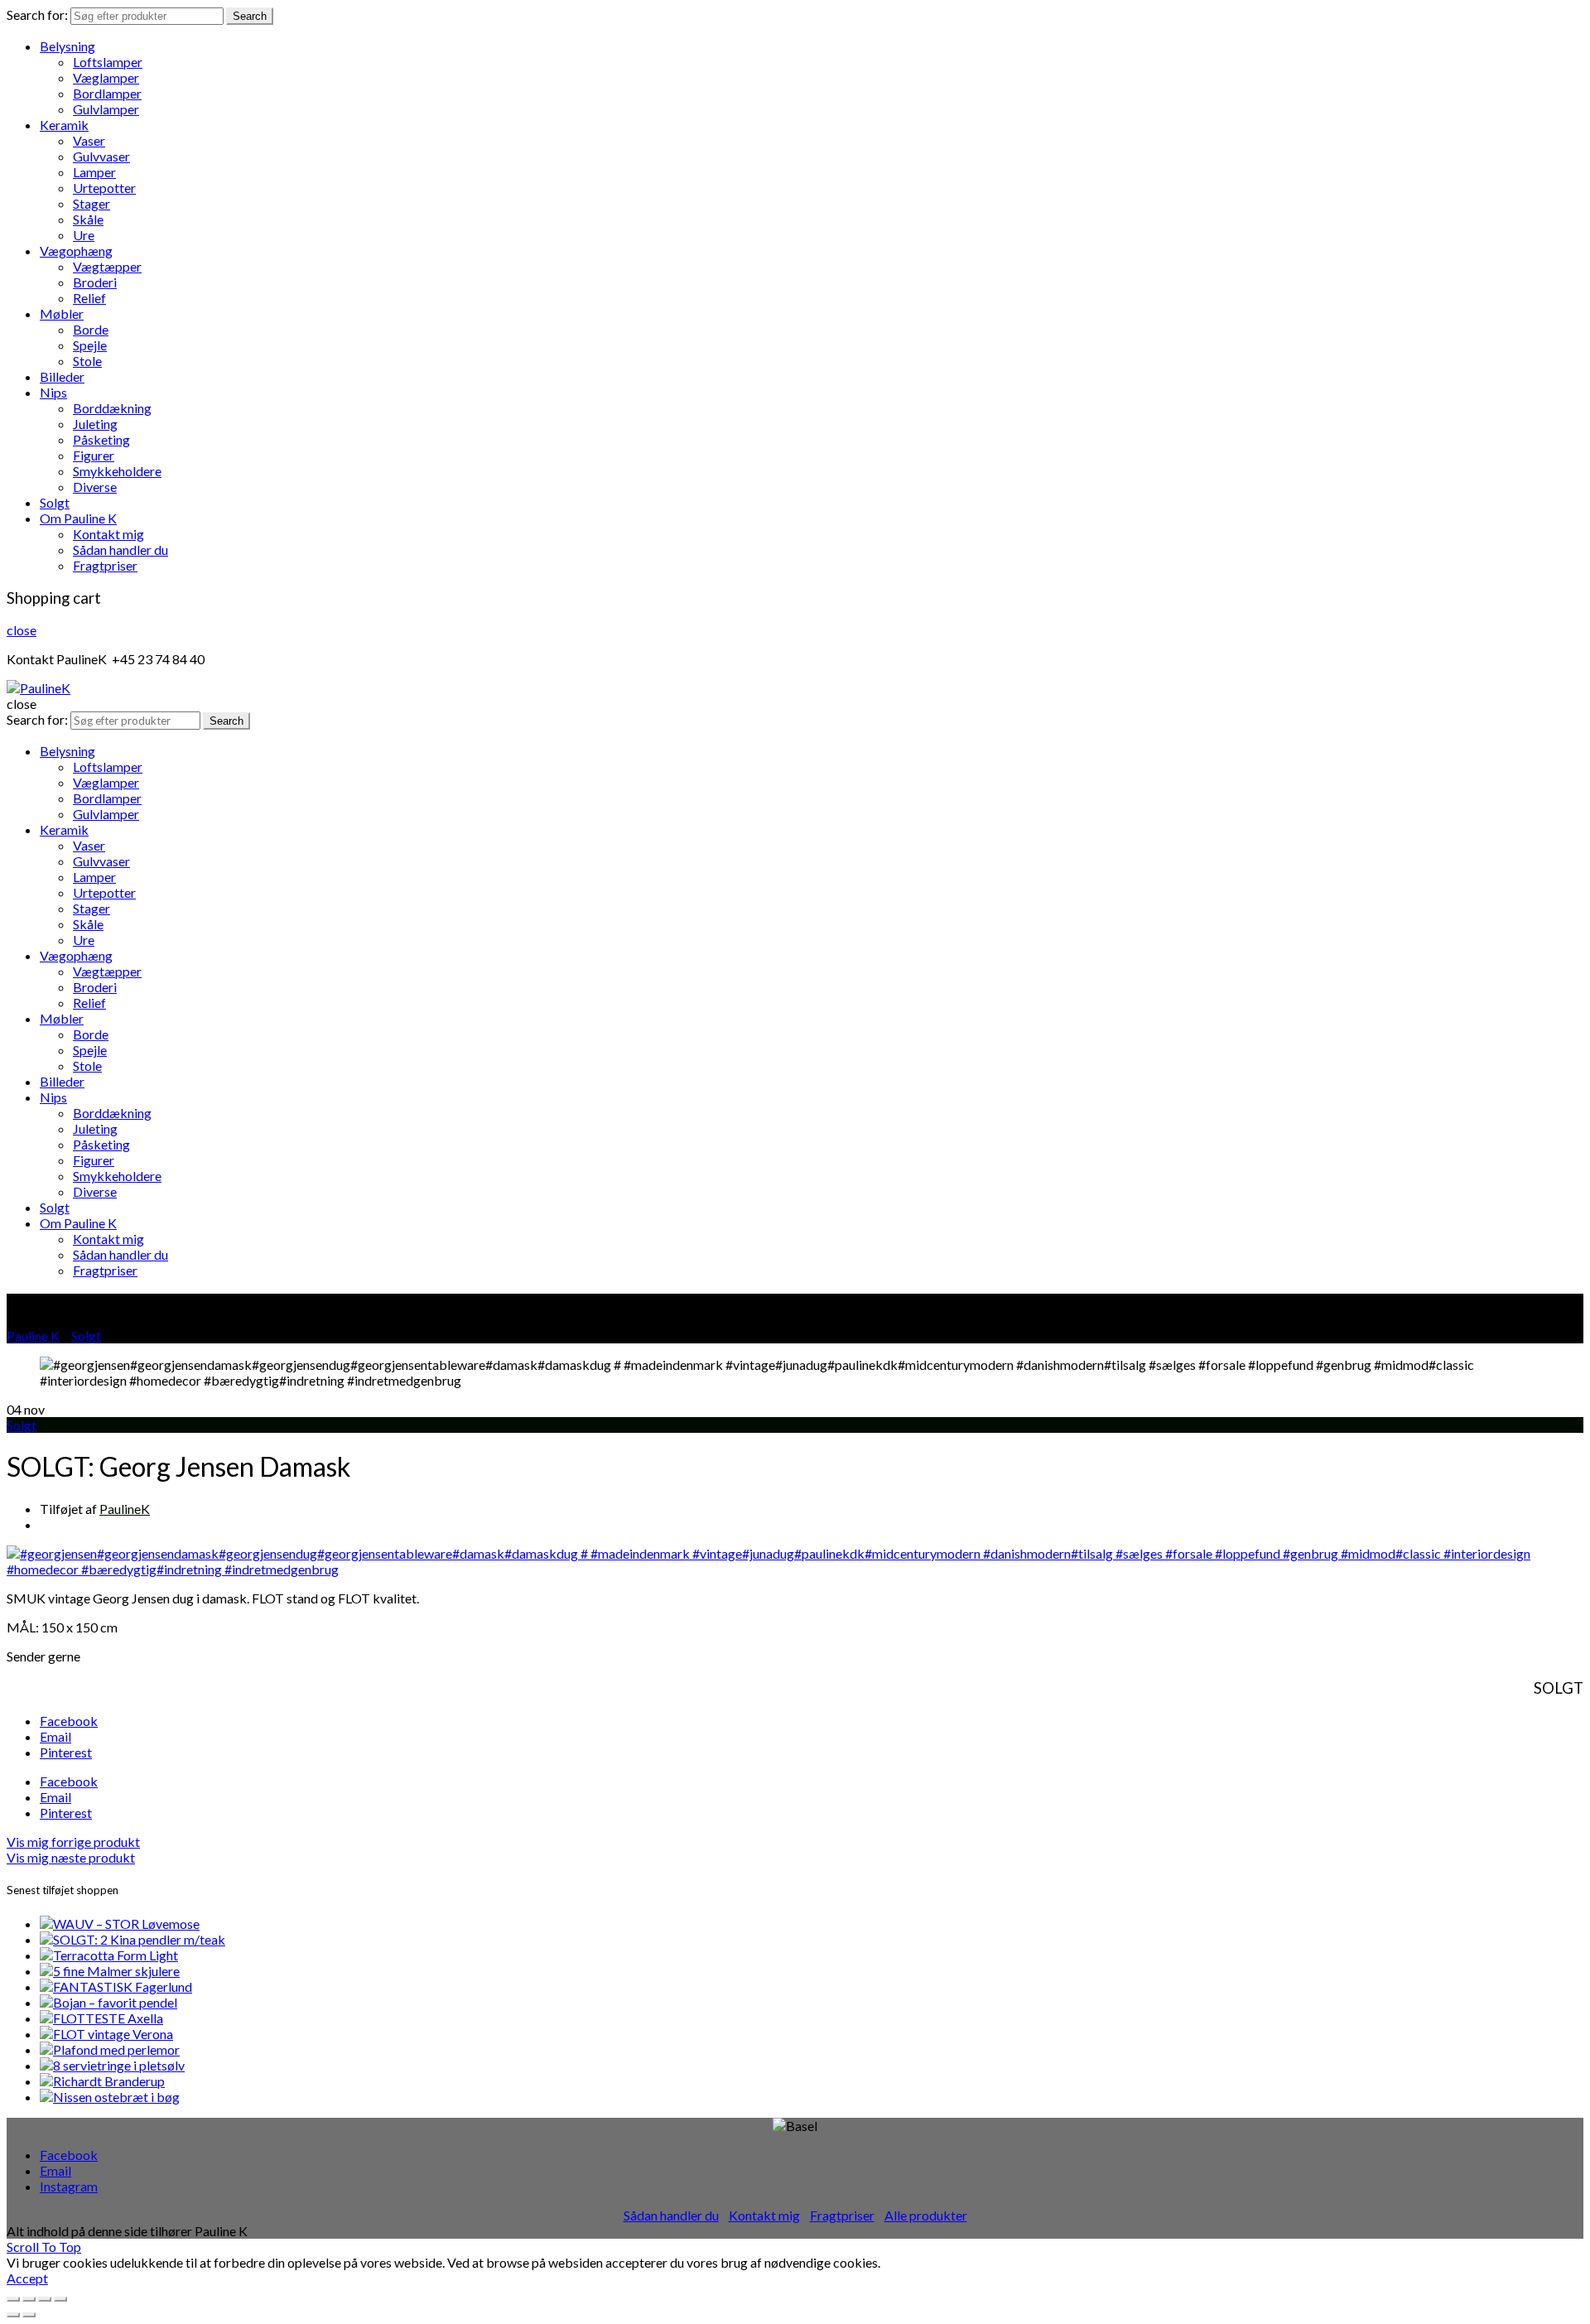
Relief (89, 298)
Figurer (94, 455)
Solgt (55, 502)
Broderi (95, 282)
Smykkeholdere (117, 471)
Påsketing (101, 439)
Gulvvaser (101, 156)
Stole (87, 361)
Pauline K (33, 1336)
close (22, 630)
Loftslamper (108, 62)
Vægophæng (76, 251)
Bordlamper (107, 93)
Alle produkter (926, 2215)
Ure (84, 235)
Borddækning (112, 408)
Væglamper (106, 77)
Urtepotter (104, 188)
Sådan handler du (120, 550)
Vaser (89, 140)
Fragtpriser (105, 565)
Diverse (95, 487)
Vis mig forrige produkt (73, 1842)
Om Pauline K (78, 518)
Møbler (62, 313)
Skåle (88, 219)
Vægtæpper (107, 266)
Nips (53, 392)
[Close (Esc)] (13, 2299)
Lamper (94, 172)
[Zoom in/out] (60, 2299)
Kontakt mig (108, 534)
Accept (27, 2278)
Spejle (90, 345)
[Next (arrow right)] (29, 2315)
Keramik (64, 125)
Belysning (67, 46)
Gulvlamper (106, 109)
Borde (91, 329)
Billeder (62, 376)
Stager (92, 203)
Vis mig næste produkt (71, 1857)
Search (250, 16)
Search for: (37, 14)
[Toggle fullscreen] (45, 2299)
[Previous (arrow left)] (13, 2315)
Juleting (95, 424)
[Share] (29, 2299)
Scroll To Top (44, 2247)
